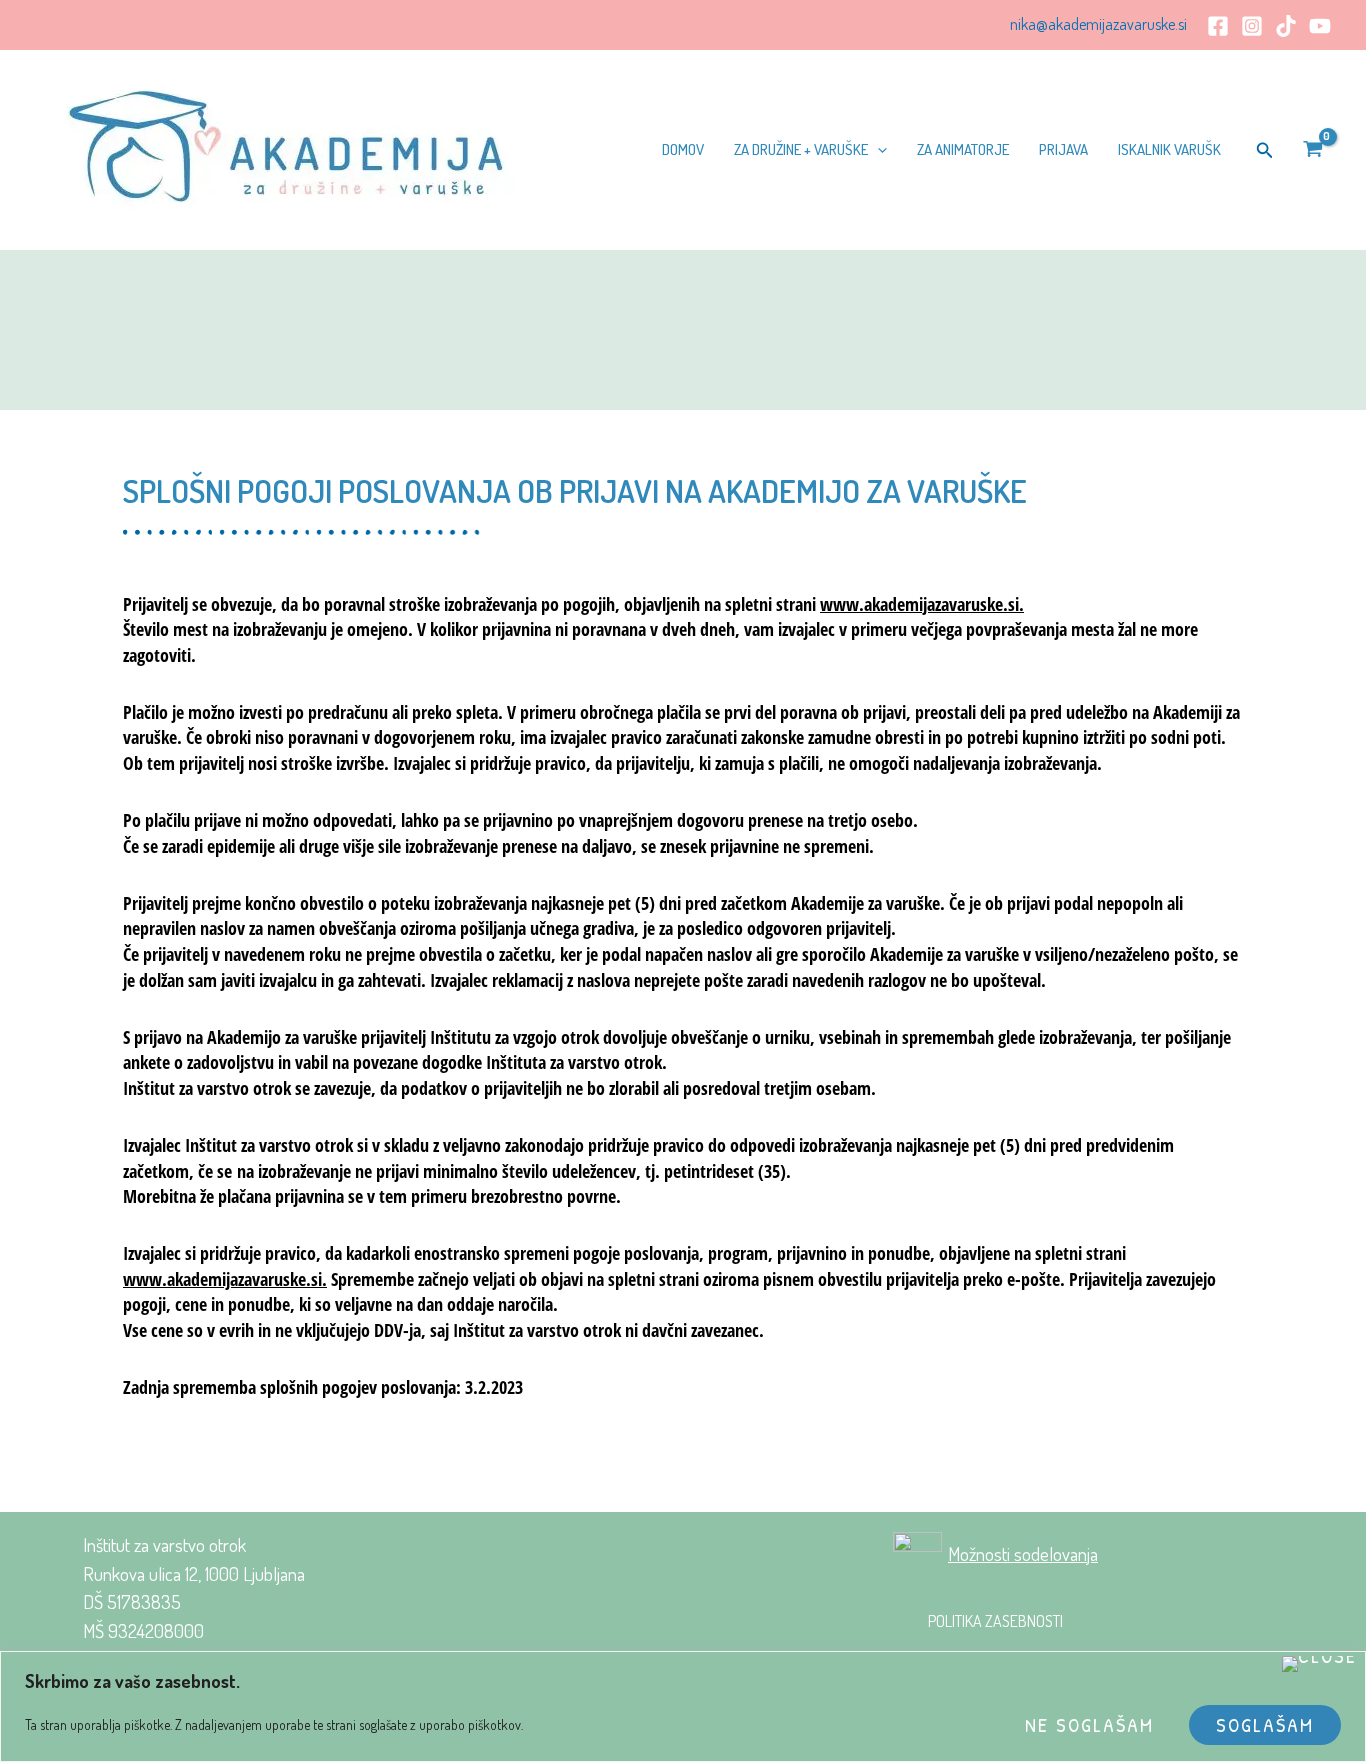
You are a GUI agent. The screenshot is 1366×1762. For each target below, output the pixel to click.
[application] (877, 150)
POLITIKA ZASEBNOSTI (995, 1621)
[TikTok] (1286, 26)
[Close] (1319, 1664)
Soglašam (1265, 1724)
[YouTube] (1320, 26)
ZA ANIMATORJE (963, 149)
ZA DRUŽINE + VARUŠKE (801, 149)
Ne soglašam (1089, 1724)
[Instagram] (1252, 26)
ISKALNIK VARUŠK (1169, 149)
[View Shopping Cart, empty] (1312, 150)
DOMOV (683, 149)
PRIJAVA (1063, 149)
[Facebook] (1218, 26)
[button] (1265, 150)
